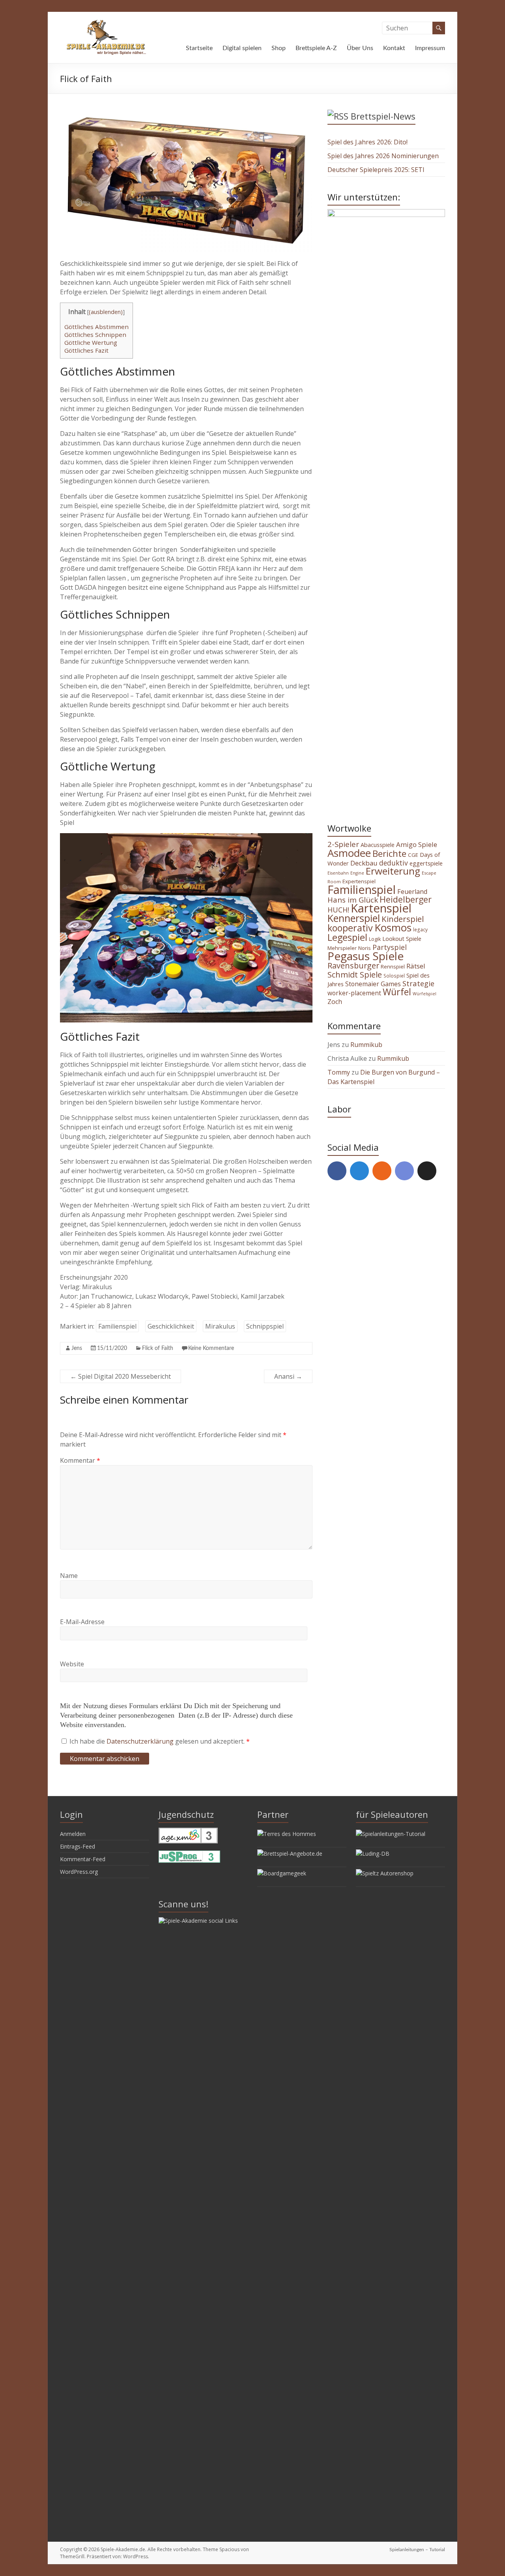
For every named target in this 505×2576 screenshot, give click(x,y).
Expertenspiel (359, 881)
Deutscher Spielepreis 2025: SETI (376, 170)
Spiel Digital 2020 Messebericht (121, 1376)
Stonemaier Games (373, 984)
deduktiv (394, 863)
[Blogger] (382, 1171)
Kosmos (393, 927)
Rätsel (416, 966)
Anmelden (73, 1834)
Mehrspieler (342, 948)
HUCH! (338, 910)
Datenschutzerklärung (141, 1741)
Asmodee (349, 853)
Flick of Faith (158, 1348)
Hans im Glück (353, 900)
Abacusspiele (378, 845)
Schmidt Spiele (355, 974)
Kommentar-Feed (83, 1859)
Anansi (288, 1376)
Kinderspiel (403, 919)
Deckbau (364, 863)
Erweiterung (393, 871)
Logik (375, 939)
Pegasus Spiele (366, 956)
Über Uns (360, 48)
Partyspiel (390, 947)
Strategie (418, 983)
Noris (365, 948)
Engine (357, 873)
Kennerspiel (354, 918)
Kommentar (80, 1460)
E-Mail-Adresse (82, 1622)
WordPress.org (79, 1872)
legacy (420, 929)
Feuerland (412, 892)
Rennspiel (393, 966)
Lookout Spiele (402, 938)
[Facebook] (337, 1171)
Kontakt (394, 48)
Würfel (397, 992)
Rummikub (366, 1045)
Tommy (339, 1072)
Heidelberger (406, 899)
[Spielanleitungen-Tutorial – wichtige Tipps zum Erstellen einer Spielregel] (391, 1834)
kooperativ (350, 928)
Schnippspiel (265, 1326)
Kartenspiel (381, 908)
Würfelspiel (425, 994)
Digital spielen (242, 48)
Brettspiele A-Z (316, 48)
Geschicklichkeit (171, 1326)
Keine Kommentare (211, 1348)
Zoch (335, 1002)
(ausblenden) (106, 312)
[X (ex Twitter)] (427, 1171)
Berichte (389, 853)
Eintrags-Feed (78, 1846)
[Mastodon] (359, 1171)
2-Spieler (343, 844)
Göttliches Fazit (86, 350)
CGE (413, 855)
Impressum (430, 48)
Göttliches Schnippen (95, 335)
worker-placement (354, 993)
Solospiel (394, 976)
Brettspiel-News (383, 116)
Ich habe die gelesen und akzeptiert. (160, 1741)
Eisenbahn (338, 873)
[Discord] (404, 1171)
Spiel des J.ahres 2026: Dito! (368, 142)
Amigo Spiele (417, 844)
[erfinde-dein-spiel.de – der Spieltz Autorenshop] (385, 1873)
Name (69, 1576)
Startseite (199, 48)
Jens (77, 1348)
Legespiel (347, 937)
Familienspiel (117, 1326)
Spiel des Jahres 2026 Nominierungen (383, 156)
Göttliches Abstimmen (96, 327)
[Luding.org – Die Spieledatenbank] (373, 1853)
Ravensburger (353, 966)
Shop (279, 48)
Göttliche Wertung (91, 342)
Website (72, 1664)
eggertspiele (426, 863)
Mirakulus (220, 1326)
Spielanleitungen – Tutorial (417, 2550)
